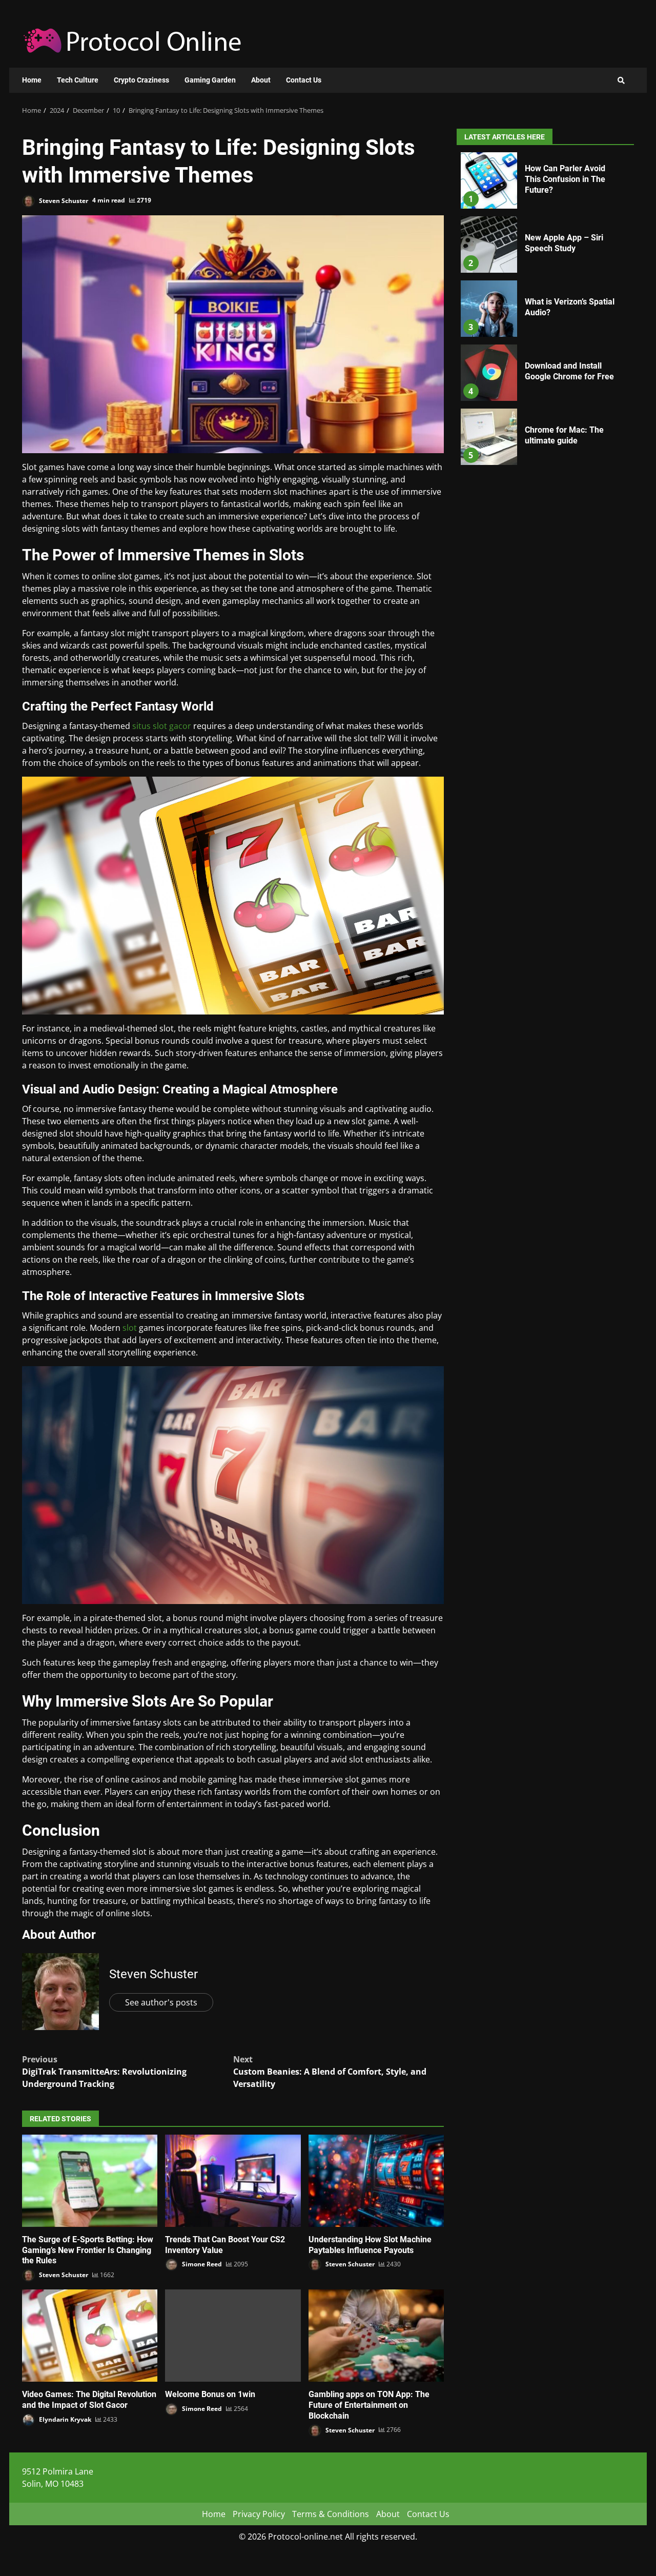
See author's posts (161, 2002)
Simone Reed (201, 2264)
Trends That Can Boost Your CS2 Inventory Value (233, 2181)
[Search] (621, 80)
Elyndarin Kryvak (64, 2419)
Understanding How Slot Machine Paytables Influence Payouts (376, 2181)
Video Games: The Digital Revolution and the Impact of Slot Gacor (90, 2336)
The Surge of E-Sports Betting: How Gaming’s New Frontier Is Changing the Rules (90, 2181)
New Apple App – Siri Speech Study (489, 245)
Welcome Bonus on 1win (233, 2336)
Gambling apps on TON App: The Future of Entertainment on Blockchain (376, 2336)
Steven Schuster (63, 200)
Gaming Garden (210, 80)
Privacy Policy (259, 2514)
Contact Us (304, 80)
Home (32, 80)
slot (130, 1328)
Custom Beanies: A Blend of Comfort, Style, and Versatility (330, 2072)
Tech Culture (78, 80)
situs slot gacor (162, 726)
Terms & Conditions (331, 2514)
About (261, 80)
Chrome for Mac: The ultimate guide (489, 437)
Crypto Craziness (141, 80)
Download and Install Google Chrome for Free (489, 373)
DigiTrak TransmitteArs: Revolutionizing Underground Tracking (104, 2072)
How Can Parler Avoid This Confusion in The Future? (489, 180)
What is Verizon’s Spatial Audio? (489, 309)
